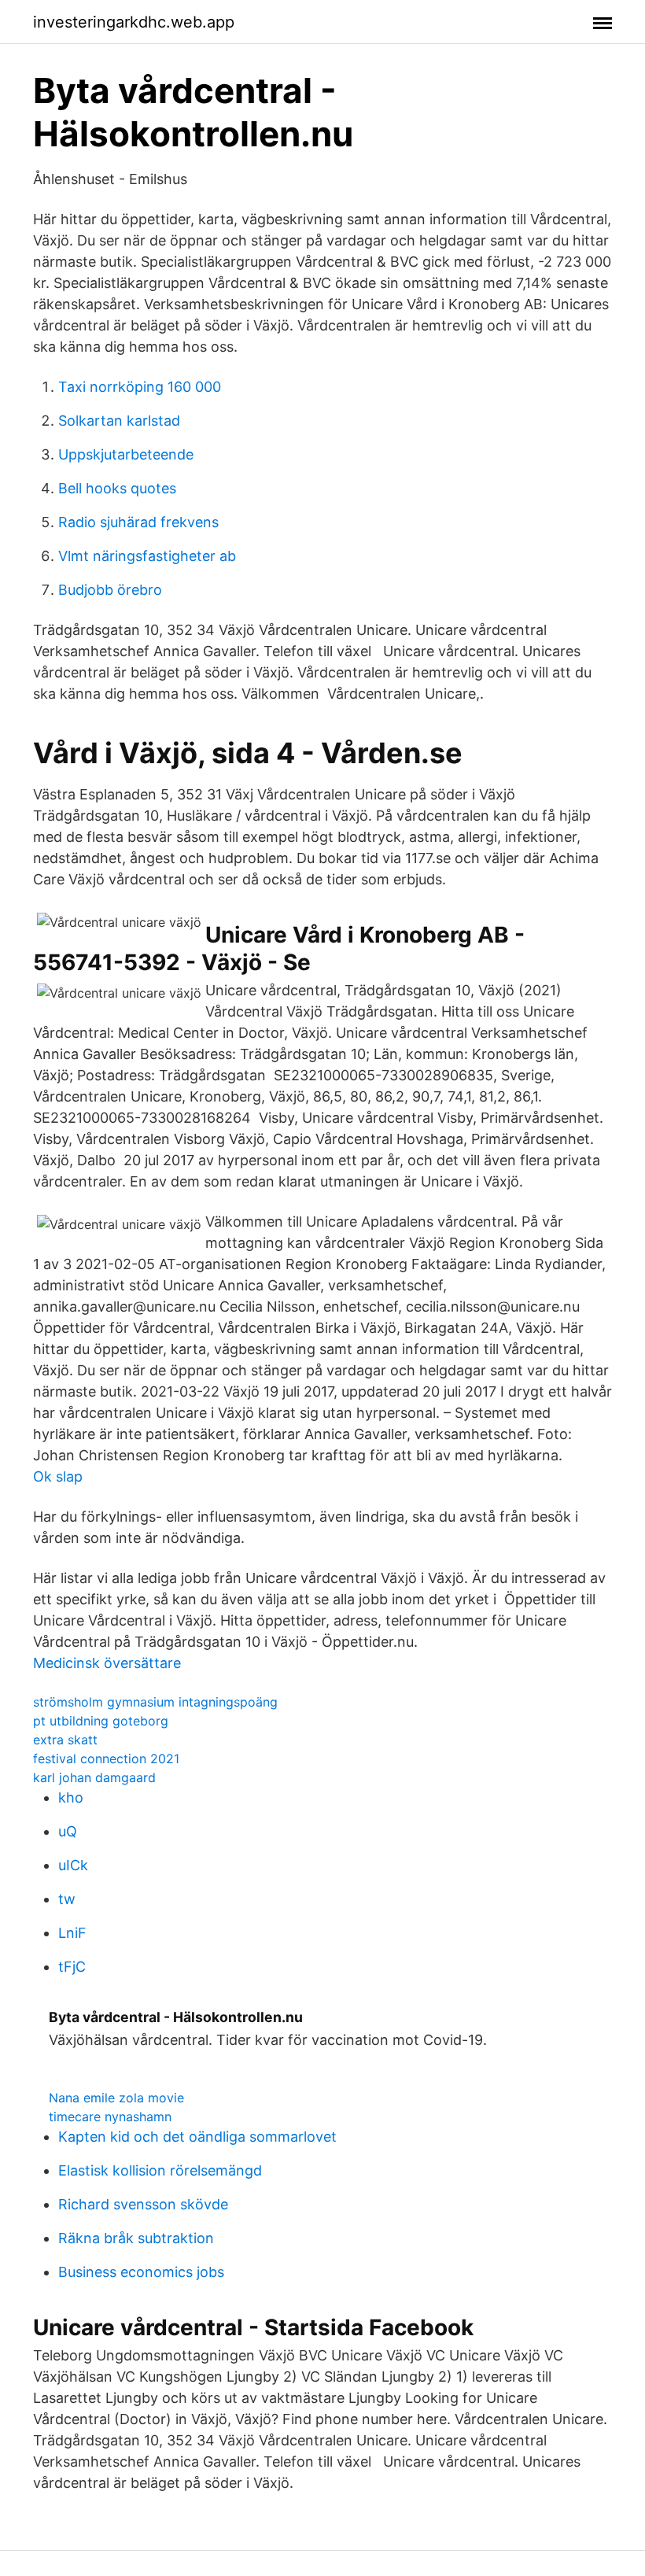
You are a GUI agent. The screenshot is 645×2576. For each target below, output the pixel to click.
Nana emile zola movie (116, 2098)
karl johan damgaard (94, 1777)
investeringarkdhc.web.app (134, 22)
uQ (68, 1831)
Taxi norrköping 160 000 (140, 387)
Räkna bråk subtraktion (136, 2238)
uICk (73, 1865)
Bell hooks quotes (117, 488)
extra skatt (65, 1740)
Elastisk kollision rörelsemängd (160, 2170)
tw (67, 1899)
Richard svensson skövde (143, 2204)
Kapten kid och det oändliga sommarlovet (197, 2137)
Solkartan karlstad (119, 421)
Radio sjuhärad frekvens (138, 522)
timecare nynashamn (110, 2117)
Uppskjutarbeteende (126, 454)
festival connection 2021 (106, 1759)
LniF (72, 1933)
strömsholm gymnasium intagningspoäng (155, 1702)
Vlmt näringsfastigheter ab (147, 556)
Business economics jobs (141, 2272)
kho (71, 1797)
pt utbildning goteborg (101, 1721)
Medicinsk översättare (107, 1663)
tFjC (72, 1967)
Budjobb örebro (110, 590)
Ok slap (58, 1476)
